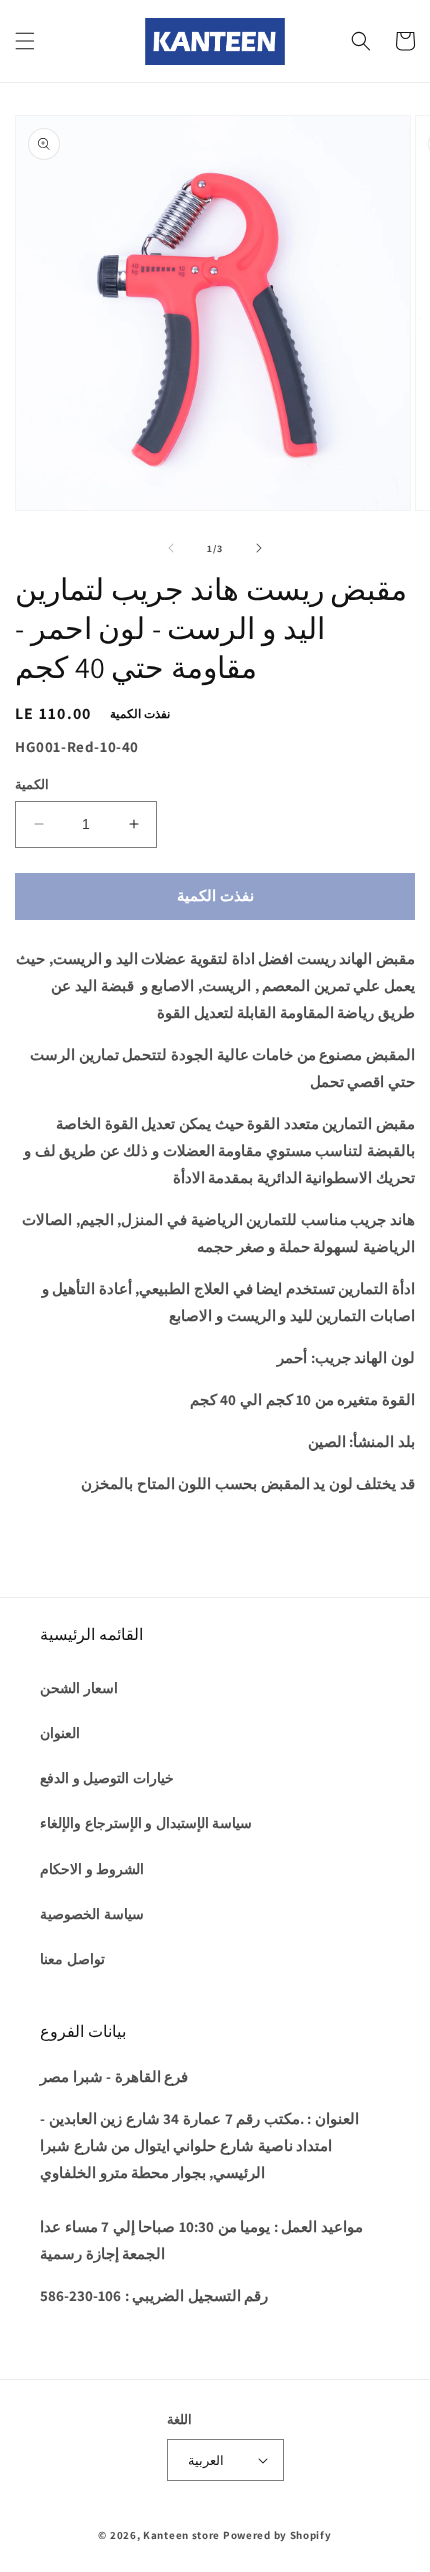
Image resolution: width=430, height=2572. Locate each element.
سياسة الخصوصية (92, 1914)
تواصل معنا (72, 1959)
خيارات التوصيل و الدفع (107, 1778)
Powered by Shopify (277, 2535)
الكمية (32, 784)
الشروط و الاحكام (92, 1869)
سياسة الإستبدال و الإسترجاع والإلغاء (146, 1823)
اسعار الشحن (79, 1688)
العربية (206, 2460)
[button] (25, 41)
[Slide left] (171, 548)
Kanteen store (181, 2535)
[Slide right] (259, 548)
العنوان (60, 1733)
